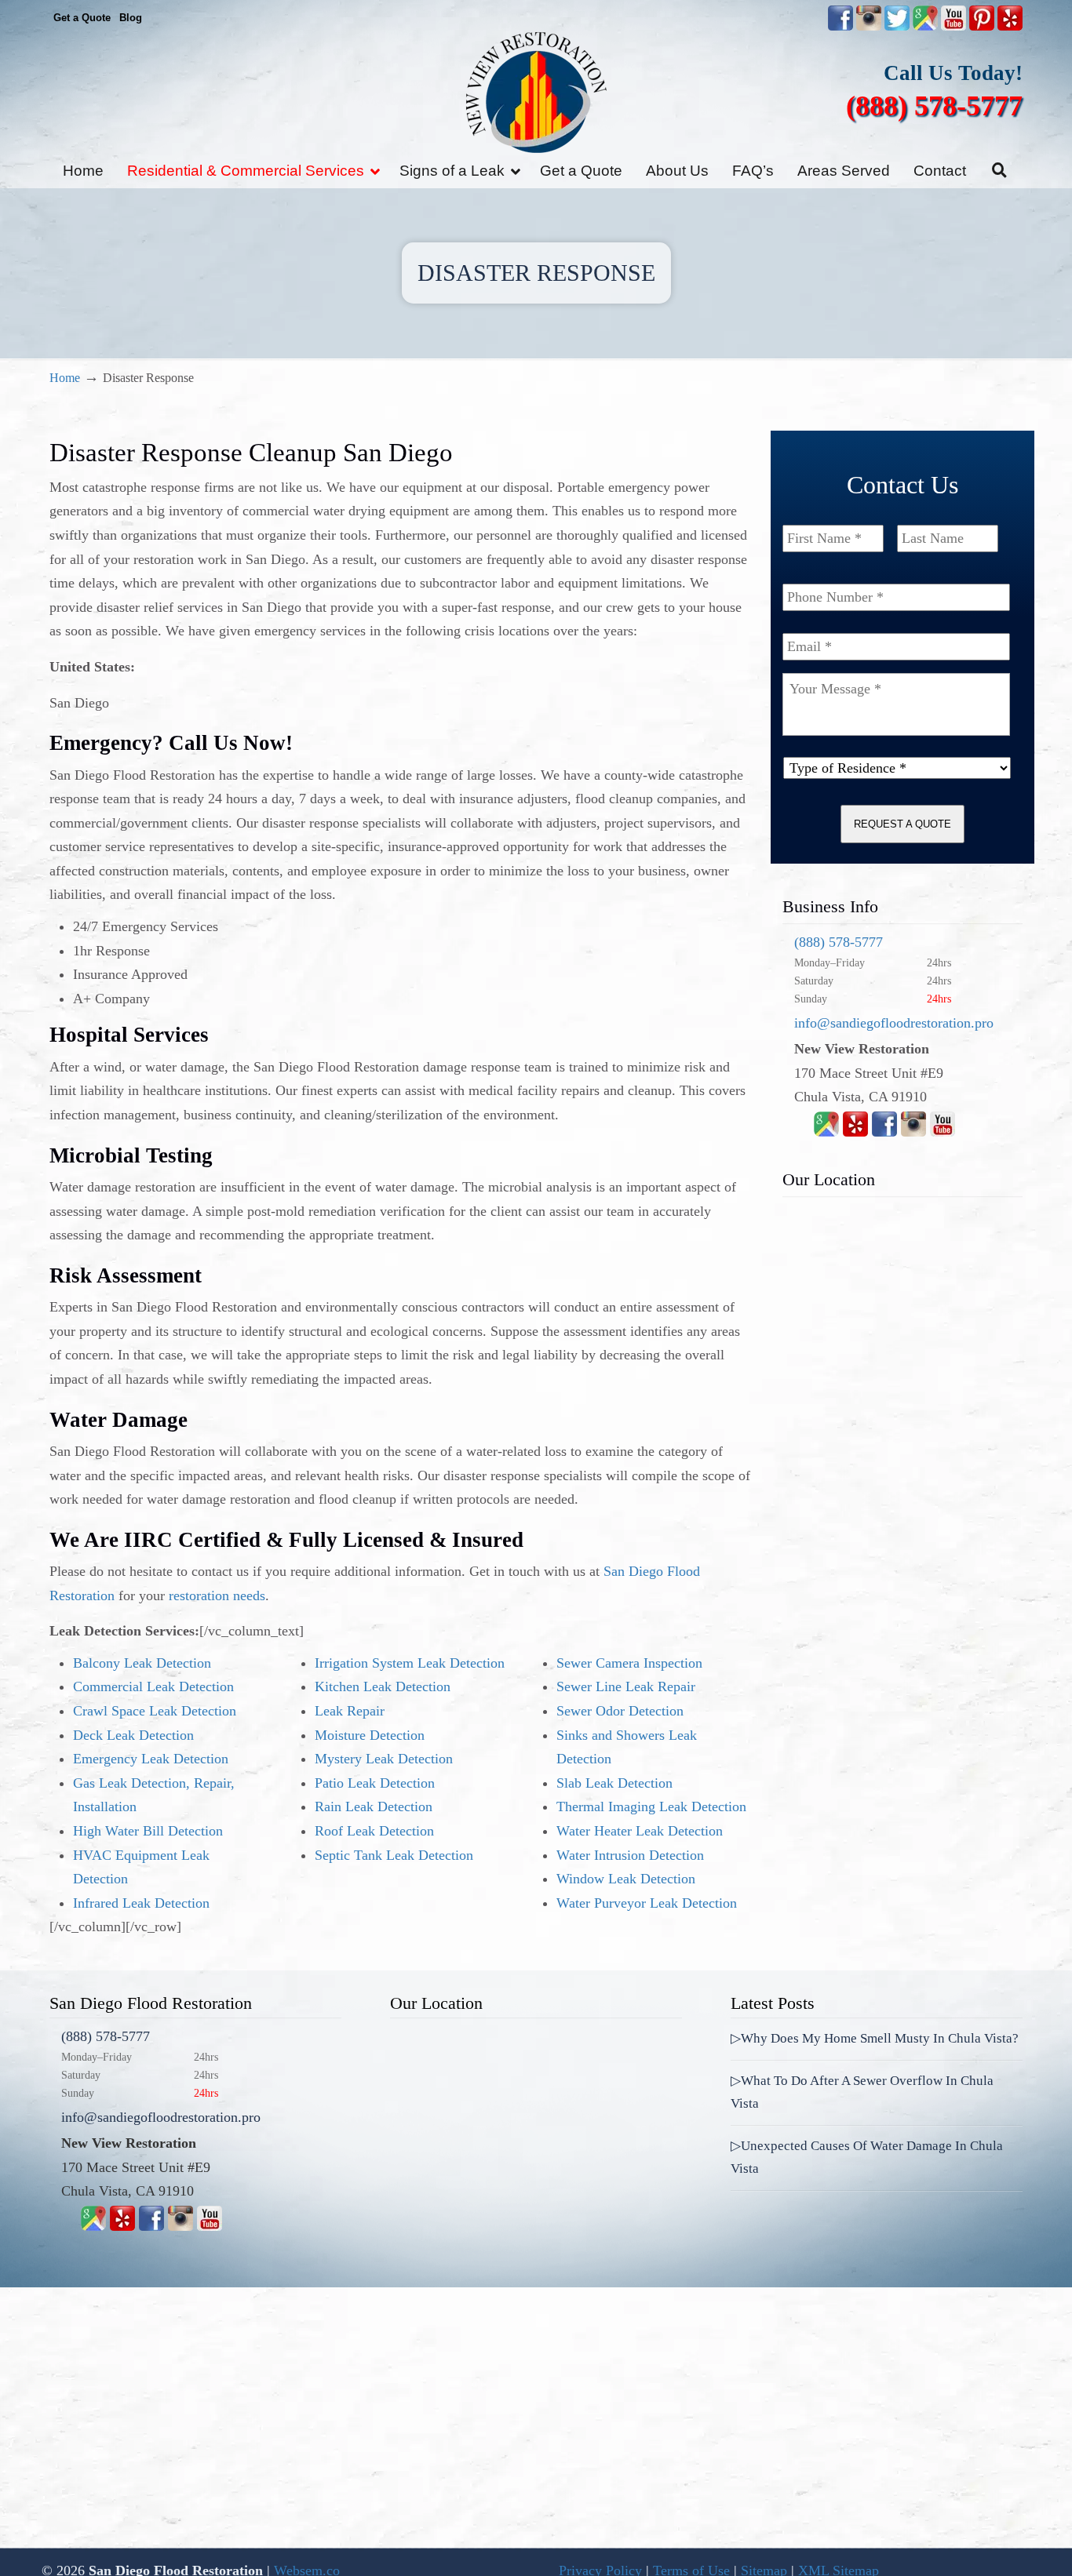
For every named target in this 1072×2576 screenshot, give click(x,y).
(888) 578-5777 (934, 106)
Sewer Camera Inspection (629, 1663)
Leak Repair (350, 1711)
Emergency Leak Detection (151, 1759)
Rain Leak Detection (374, 1806)
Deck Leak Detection (133, 1735)
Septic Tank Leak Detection (394, 1855)
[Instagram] (913, 1132)
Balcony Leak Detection (142, 1663)
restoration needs (217, 1595)
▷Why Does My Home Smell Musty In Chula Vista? (875, 2038)
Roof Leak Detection (374, 1831)
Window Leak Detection (626, 1879)
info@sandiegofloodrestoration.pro (894, 1023)
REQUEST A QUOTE (902, 824)
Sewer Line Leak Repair (626, 1686)
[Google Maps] (826, 1132)
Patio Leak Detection (375, 1783)
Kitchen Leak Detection (383, 1686)
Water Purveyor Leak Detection (647, 1903)
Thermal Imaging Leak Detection (651, 1806)
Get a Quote (82, 18)
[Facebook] (884, 1132)
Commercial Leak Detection (153, 1686)
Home (65, 378)
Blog (131, 18)
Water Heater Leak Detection (640, 1831)
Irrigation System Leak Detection (410, 1663)
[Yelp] (855, 1132)
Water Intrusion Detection (630, 1855)
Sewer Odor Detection (620, 1711)
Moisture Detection (370, 1735)
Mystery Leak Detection (384, 1759)
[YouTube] (953, 27)
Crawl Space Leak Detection (155, 1711)
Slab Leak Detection (614, 1783)
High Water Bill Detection (148, 1831)
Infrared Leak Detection (141, 1903)
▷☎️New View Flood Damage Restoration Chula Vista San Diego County (536, 92)
